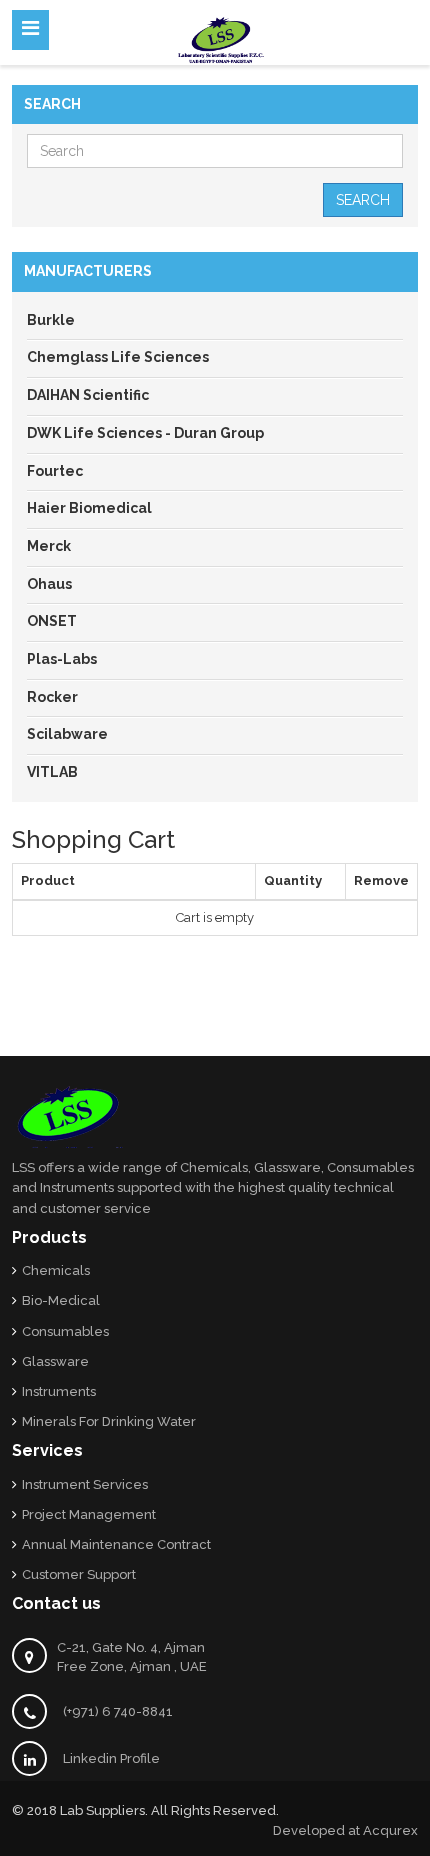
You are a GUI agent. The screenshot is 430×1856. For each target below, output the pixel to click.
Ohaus (49, 584)
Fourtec (55, 471)
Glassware (55, 1361)
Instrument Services (85, 1484)
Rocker (52, 697)
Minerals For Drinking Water (109, 1421)
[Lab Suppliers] (221, 37)
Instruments (59, 1391)
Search (363, 200)
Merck (49, 546)
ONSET (52, 621)
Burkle (51, 320)
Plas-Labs (62, 659)
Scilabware (67, 734)
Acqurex (390, 1830)
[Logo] (70, 1116)
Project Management (89, 1514)
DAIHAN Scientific (88, 395)
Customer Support (79, 1574)
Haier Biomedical (89, 508)
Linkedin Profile (111, 1758)
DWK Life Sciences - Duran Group (145, 433)
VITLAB (52, 772)
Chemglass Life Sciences (118, 357)
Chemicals (56, 1270)
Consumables (65, 1331)
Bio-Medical (61, 1300)
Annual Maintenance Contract (116, 1544)
